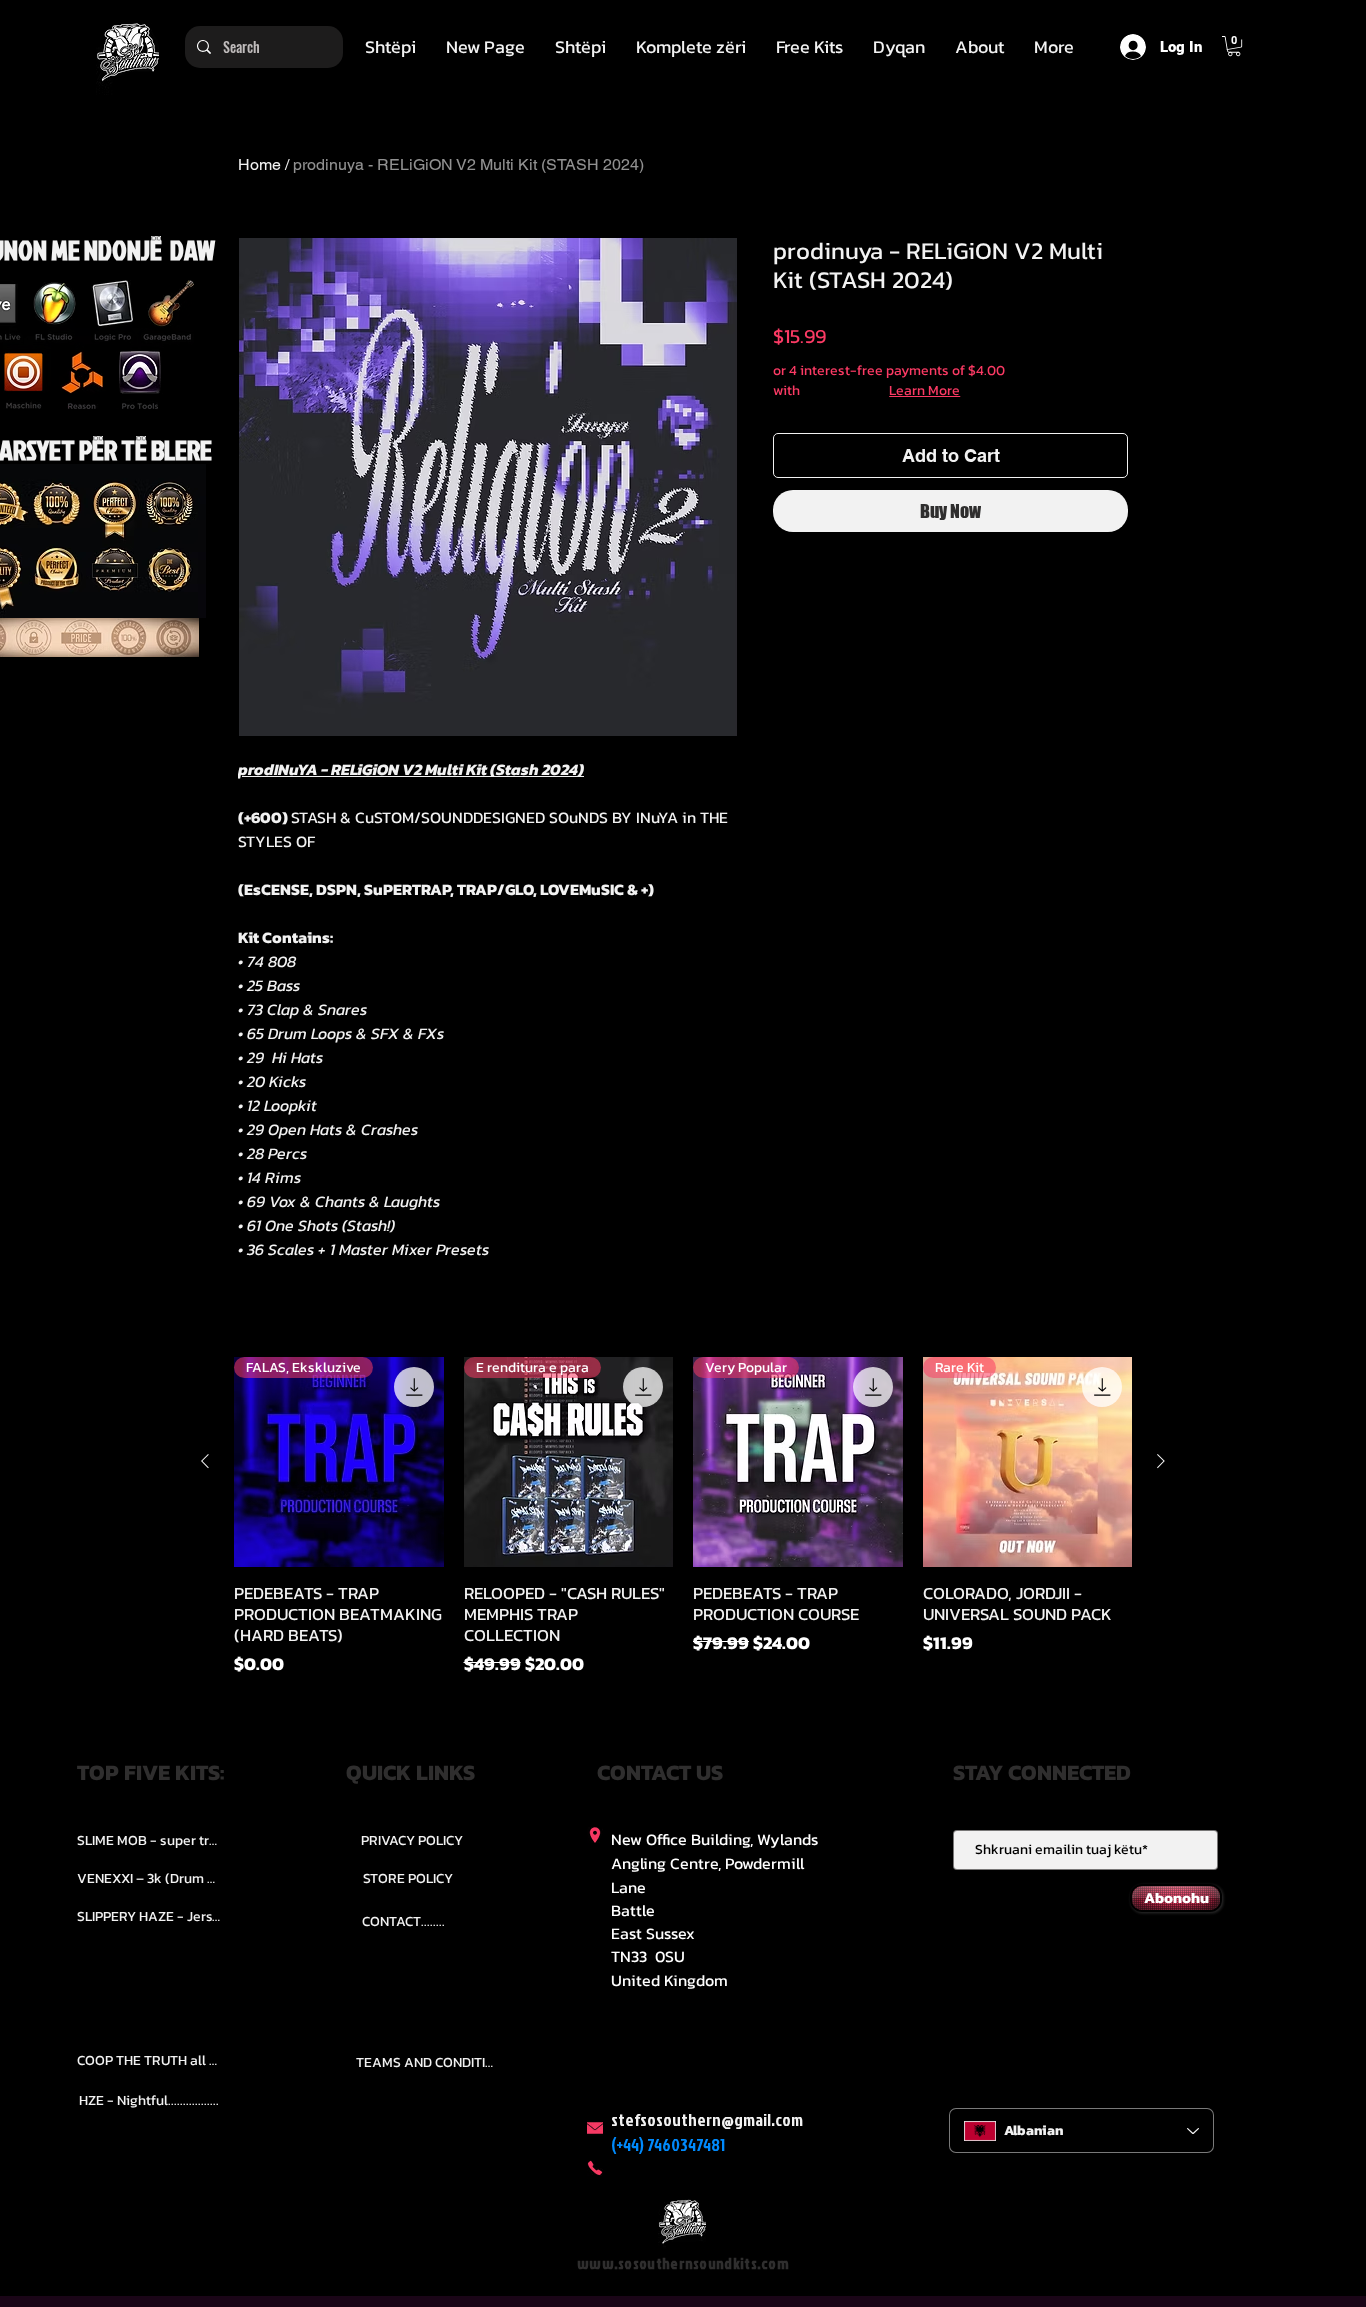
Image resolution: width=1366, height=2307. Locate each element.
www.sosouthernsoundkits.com (683, 2263)
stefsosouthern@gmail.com (707, 2119)
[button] (691, 47)
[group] (683, 1517)
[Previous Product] (205, 1461)
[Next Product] (1161, 1461)
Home (259, 164)
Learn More (924, 391)
